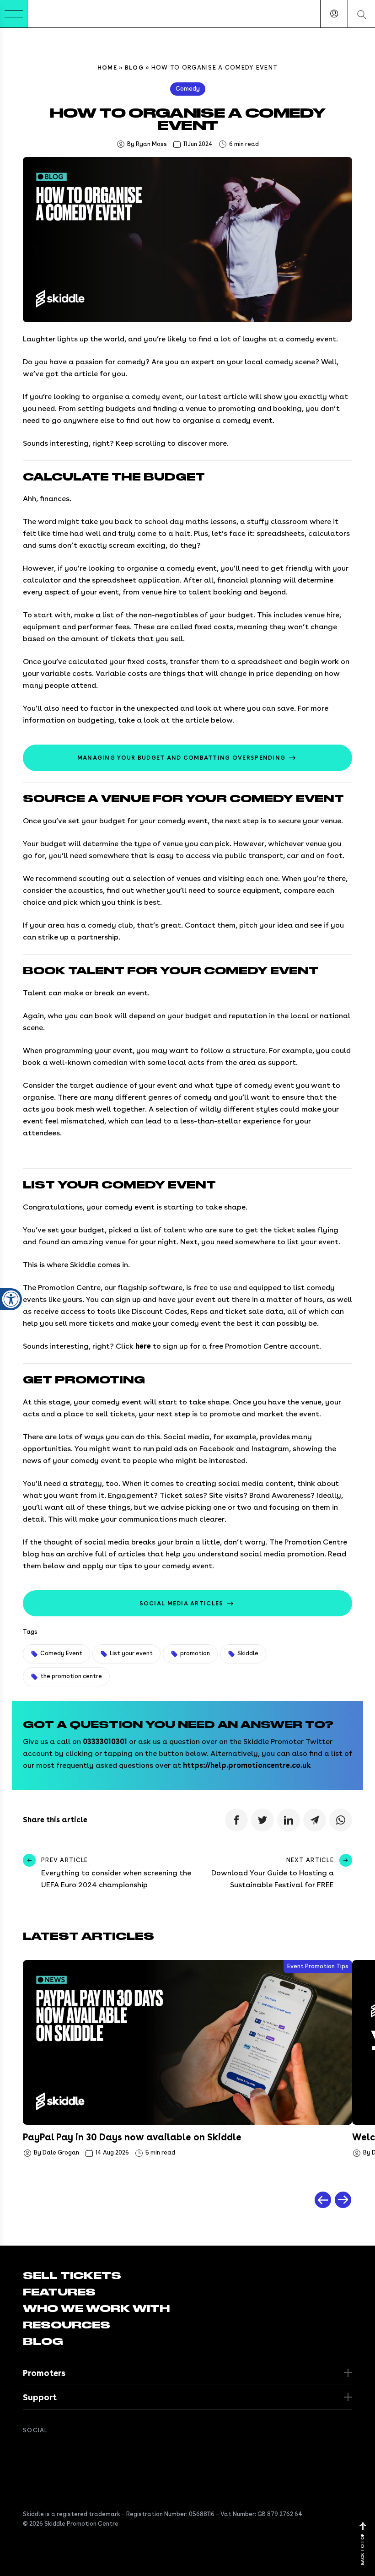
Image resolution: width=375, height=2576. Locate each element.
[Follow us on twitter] (47, 2451)
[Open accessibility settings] (11, 1299)
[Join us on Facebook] (28, 2451)
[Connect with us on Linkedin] (65, 2451)
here (143, 1346)
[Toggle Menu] (14, 14)
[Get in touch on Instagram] (83, 2451)
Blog (134, 68)
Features (59, 2292)
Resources (67, 2325)
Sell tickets (72, 2276)
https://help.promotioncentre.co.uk (247, 1765)
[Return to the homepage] (55, 14)
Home (107, 68)
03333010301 (105, 1742)
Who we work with (96, 2309)
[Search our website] (361, 14)
